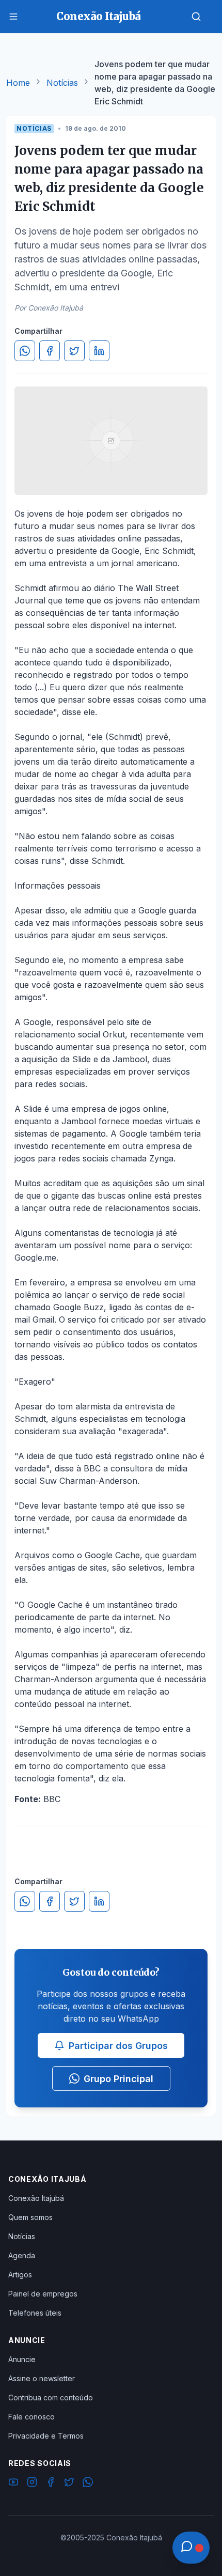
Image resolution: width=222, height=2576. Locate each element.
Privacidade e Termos (46, 2436)
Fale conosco (31, 2417)
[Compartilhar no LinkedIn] (99, 351)
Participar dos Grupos (118, 2046)
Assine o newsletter (42, 2378)
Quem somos (30, 2217)
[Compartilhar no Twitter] (74, 351)
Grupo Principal (118, 2079)
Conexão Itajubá (36, 2198)
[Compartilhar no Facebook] (50, 351)
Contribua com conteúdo (51, 2397)
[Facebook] (51, 2484)
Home (18, 83)
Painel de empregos (43, 2294)
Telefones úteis (35, 2313)
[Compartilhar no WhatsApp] (25, 351)
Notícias (62, 83)
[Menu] (13, 17)
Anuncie (22, 2359)
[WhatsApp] (88, 2484)
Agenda (22, 2255)
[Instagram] (32, 2484)
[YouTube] (13, 2484)
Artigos (20, 2275)
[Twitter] (69, 2484)
